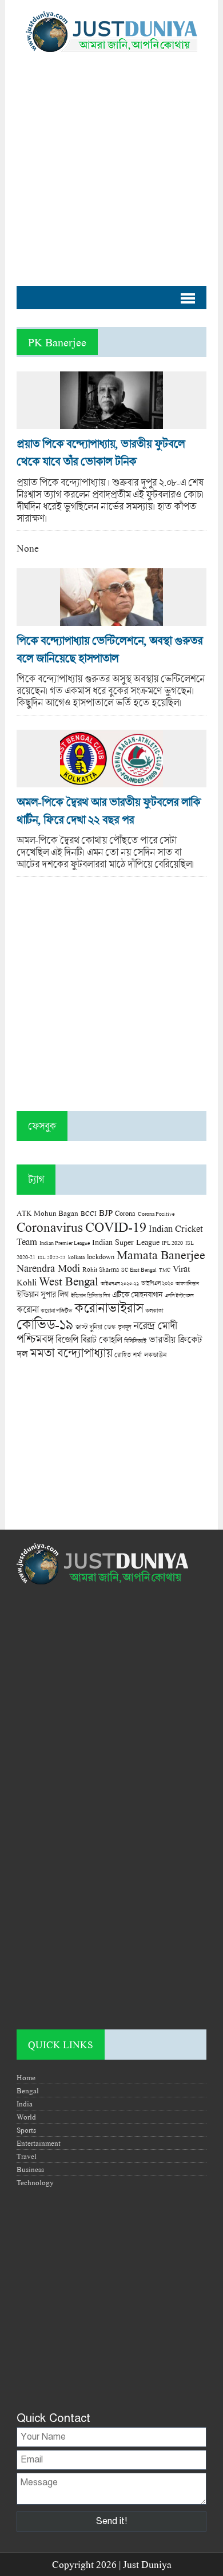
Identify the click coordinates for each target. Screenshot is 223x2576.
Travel (27, 2156)
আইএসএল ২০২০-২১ (120, 1283)
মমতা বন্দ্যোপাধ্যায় (71, 1353)
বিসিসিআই (135, 1340)
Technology (35, 2182)
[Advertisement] (111, 163)
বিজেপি (67, 1339)
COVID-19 (116, 1226)
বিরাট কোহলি (101, 1340)
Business (30, 2169)
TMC (165, 1270)
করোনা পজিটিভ (56, 1311)
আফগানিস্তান (187, 1283)
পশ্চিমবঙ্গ (35, 1339)
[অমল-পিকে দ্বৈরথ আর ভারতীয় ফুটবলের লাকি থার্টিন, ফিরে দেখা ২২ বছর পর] (111, 781)
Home (26, 2077)
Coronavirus (50, 1227)
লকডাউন (155, 1354)
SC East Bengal (139, 1270)
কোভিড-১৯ (45, 1324)
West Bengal (69, 1281)
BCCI (89, 1213)
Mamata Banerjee (161, 1254)
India (25, 2104)
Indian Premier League (65, 1243)
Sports (26, 2130)
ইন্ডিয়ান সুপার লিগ (43, 1294)
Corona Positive (156, 1214)
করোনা (27, 1309)
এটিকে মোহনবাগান (137, 1295)
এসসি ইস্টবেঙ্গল (179, 1295)
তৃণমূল (124, 1327)
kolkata (76, 1257)
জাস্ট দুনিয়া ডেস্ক (95, 1327)
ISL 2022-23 (52, 1257)
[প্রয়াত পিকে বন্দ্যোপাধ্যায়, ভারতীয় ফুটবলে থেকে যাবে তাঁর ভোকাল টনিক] (111, 423)
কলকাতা (154, 1311)
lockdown (101, 1257)
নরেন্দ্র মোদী (155, 1325)
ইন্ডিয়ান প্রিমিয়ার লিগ (90, 1295)
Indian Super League (126, 1242)
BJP (106, 1212)
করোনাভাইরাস (109, 1308)
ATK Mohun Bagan (47, 1213)
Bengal (28, 2090)
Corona (125, 1213)
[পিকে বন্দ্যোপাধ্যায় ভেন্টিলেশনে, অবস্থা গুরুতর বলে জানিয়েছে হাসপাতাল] (111, 620)
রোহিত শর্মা (128, 1355)
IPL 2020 (172, 1243)
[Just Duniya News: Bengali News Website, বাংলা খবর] (111, 32)
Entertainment (39, 2143)
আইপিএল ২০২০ (157, 1283)
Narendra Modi (48, 1268)
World (26, 2117)
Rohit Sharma (101, 1269)
